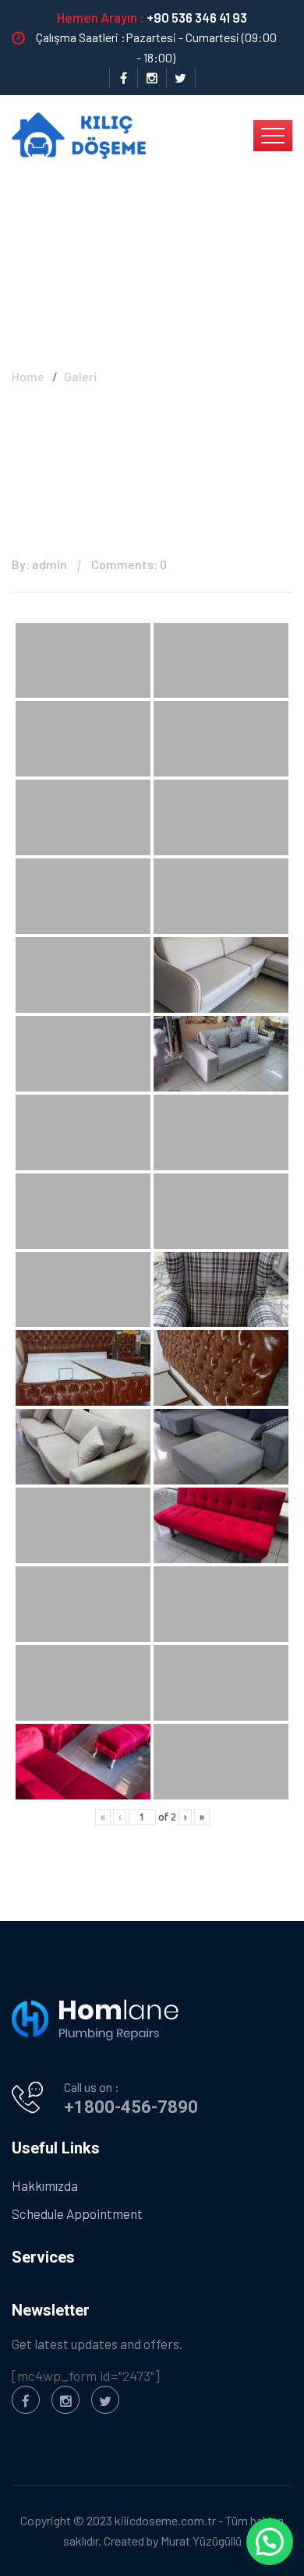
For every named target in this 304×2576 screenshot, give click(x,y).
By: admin (39, 564)
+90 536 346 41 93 (197, 17)
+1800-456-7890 (131, 2107)
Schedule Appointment (77, 2213)
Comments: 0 (129, 564)
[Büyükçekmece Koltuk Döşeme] (79, 134)
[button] (270, 2542)
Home (28, 376)
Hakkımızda (45, 2185)
